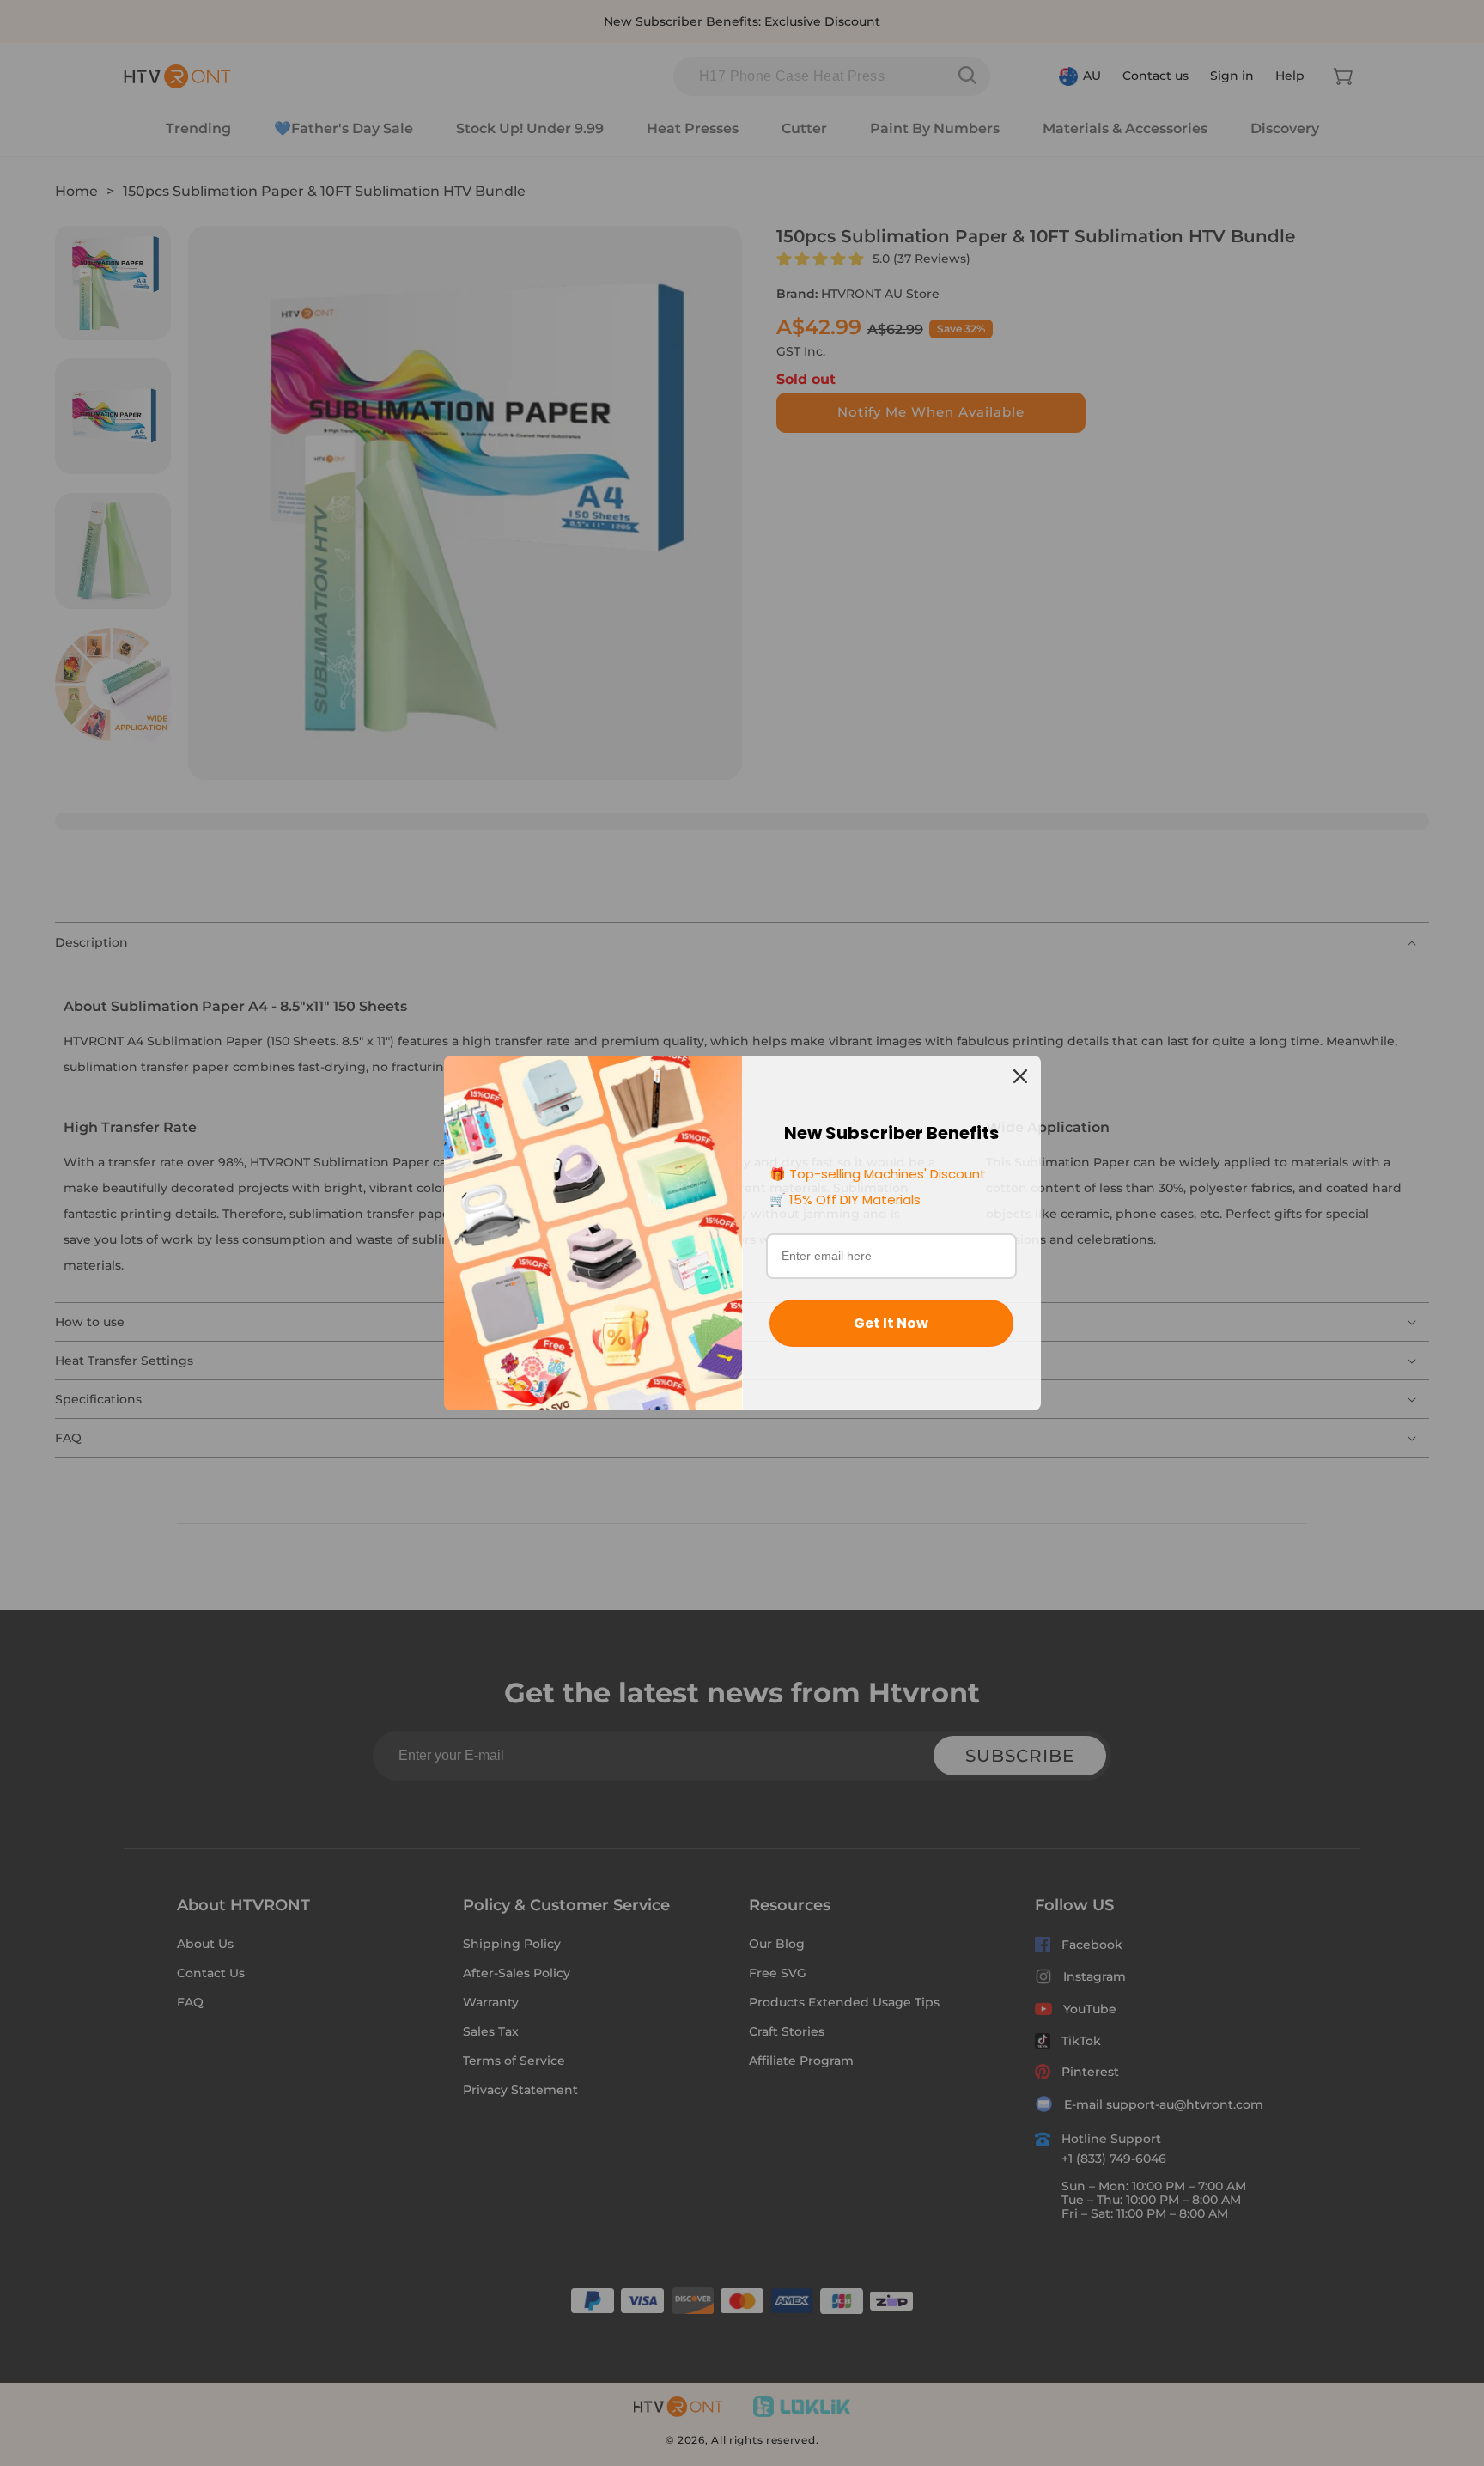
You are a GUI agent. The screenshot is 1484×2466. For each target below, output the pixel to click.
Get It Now (891, 1323)
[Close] (1020, 1076)
